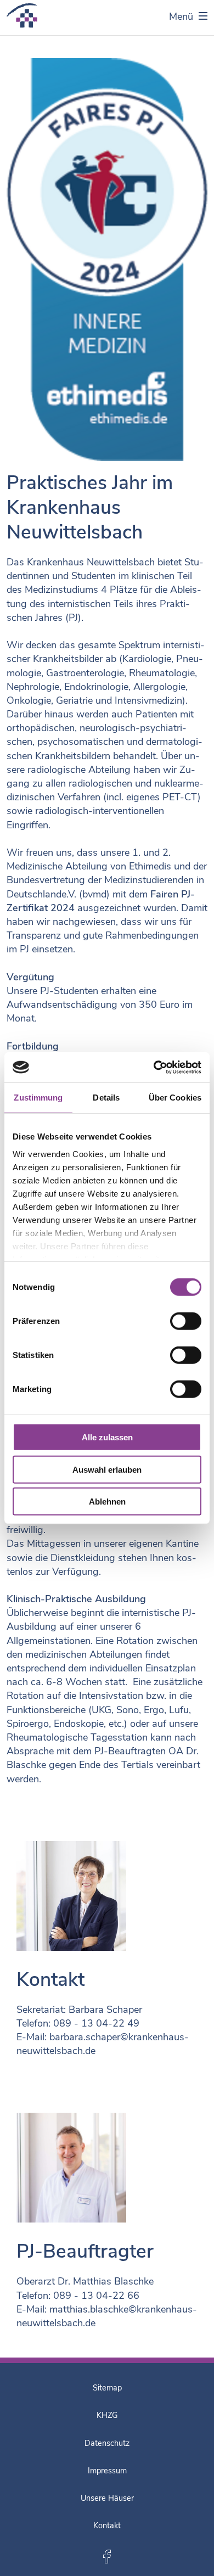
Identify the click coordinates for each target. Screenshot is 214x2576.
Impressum (107, 2471)
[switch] (186, 1321)
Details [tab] (106, 1098)
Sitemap (107, 2388)
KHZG (107, 2415)
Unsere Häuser (107, 2498)
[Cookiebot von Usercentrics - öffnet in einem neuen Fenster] (154, 1067)
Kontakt (107, 2526)
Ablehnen (107, 1502)
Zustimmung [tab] (38, 1098)
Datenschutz (107, 2443)
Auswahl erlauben (107, 1469)
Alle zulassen (107, 1437)
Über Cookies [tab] (175, 1098)
